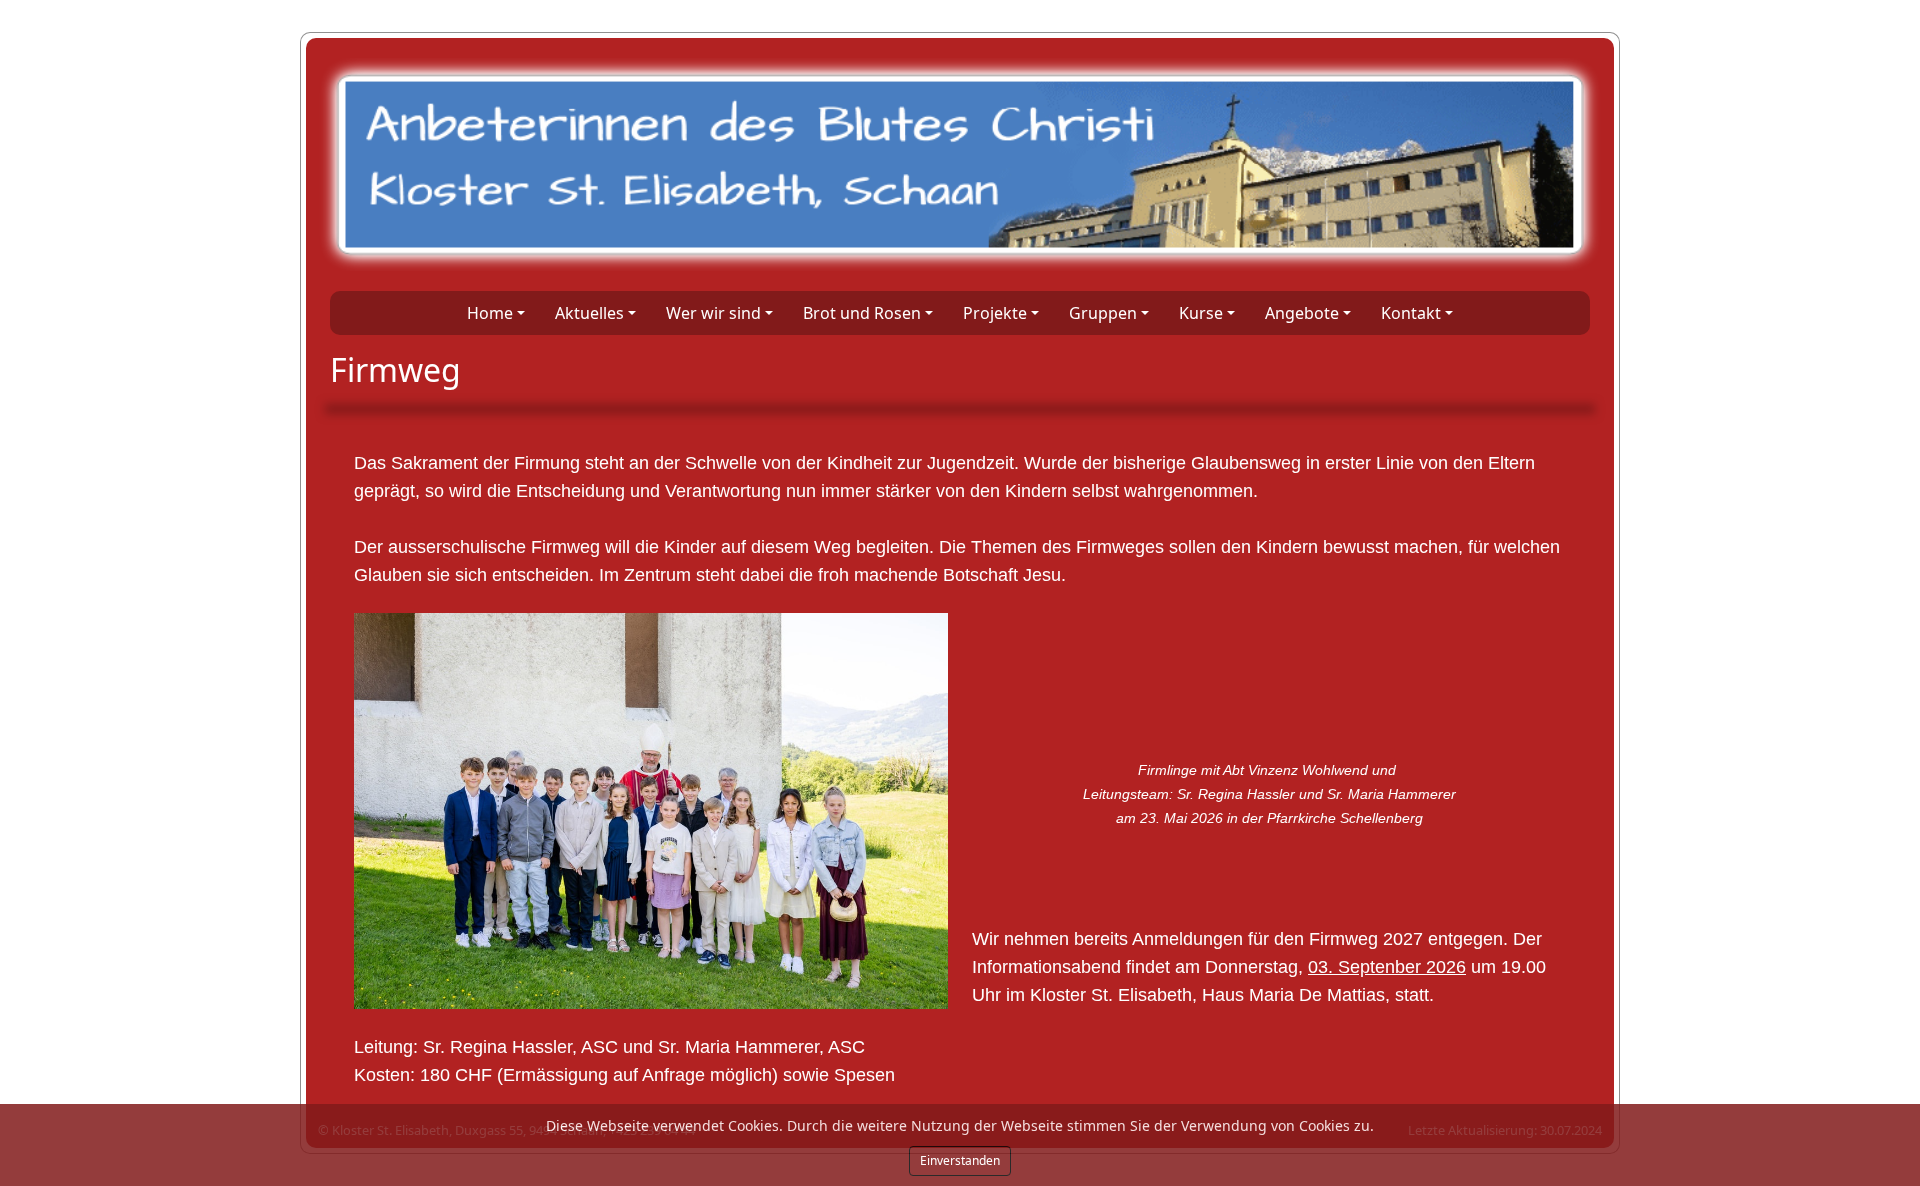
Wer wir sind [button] (713, 313)
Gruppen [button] (1103, 313)
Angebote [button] (1302, 313)
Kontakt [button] (1411, 313)
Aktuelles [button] (589, 313)
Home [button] (490, 313)
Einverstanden (960, 1160)
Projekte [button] (995, 313)
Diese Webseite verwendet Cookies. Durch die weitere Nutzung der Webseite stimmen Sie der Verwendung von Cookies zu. (960, 1125)
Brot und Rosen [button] (862, 313)
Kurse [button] (1201, 313)
